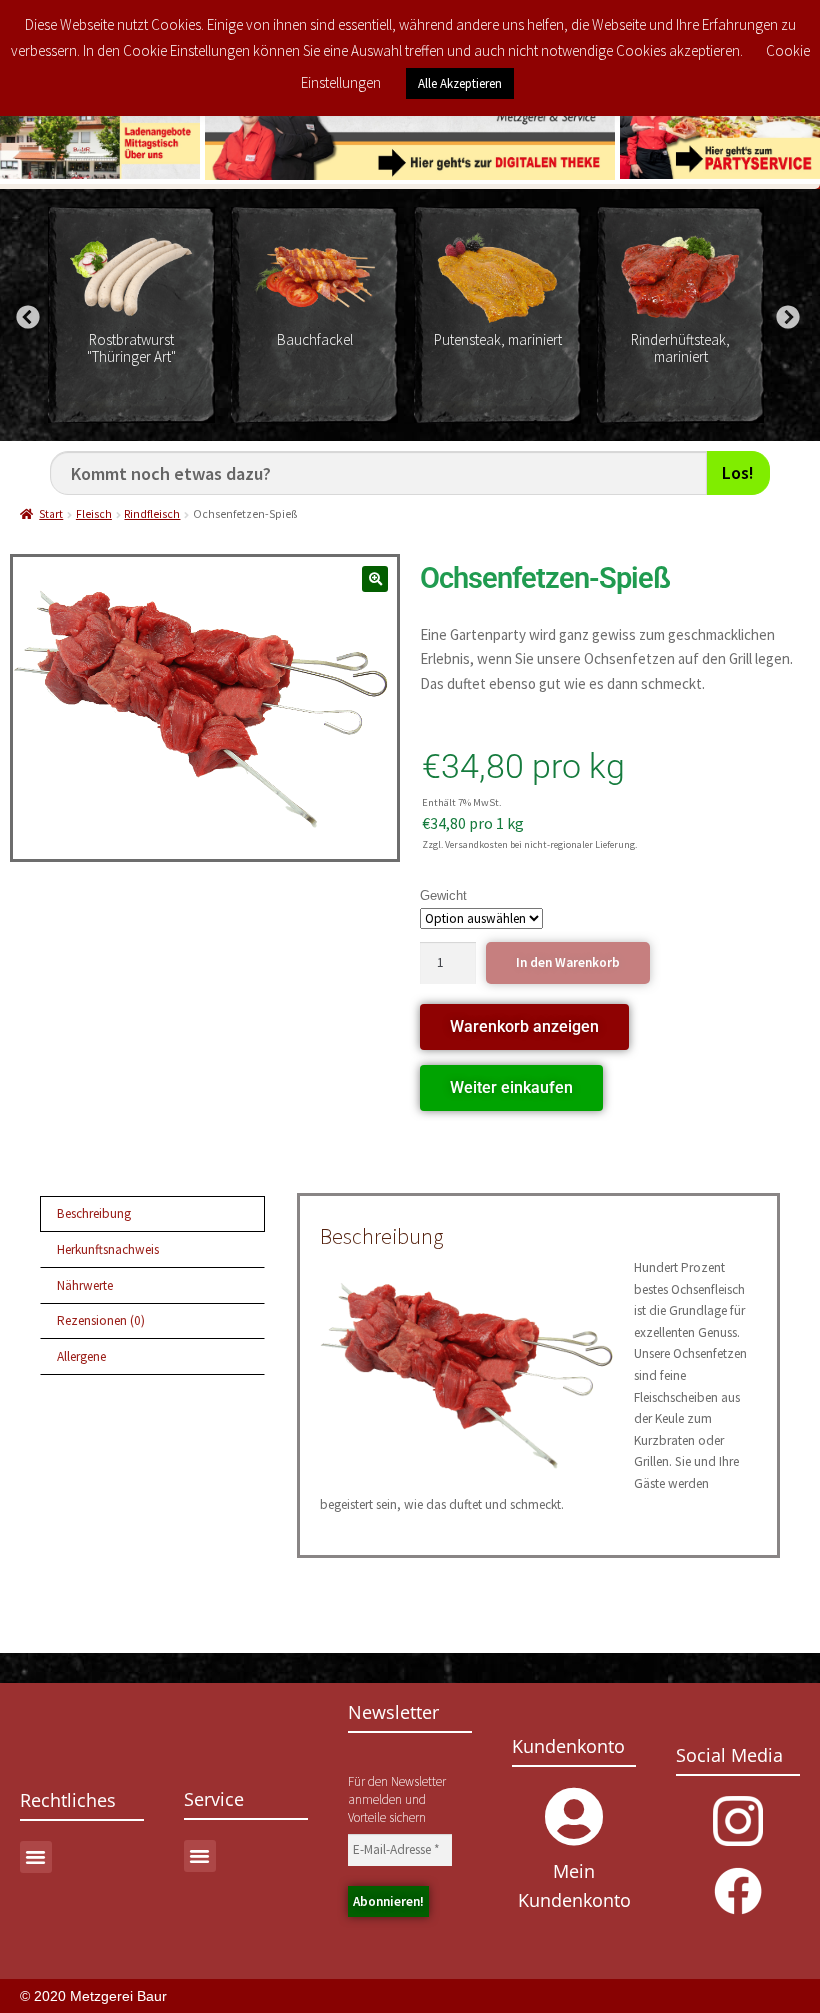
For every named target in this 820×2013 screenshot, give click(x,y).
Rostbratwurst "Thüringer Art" (131, 348)
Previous (25, 315)
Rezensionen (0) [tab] (101, 1320)
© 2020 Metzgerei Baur (93, 1996)
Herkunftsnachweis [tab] (108, 1249)
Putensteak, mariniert (498, 339)
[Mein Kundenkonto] (574, 1817)
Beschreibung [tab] (94, 1213)
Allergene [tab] (81, 1356)
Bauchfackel (315, 339)
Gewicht (443, 895)
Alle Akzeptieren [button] (460, 83)
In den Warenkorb (568, 962)
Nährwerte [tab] (85, 1285)
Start (51, 514)
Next (785, 315)
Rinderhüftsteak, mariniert (680, 348)
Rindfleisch (152, 514)
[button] (375, 579)
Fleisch (94, 514)
